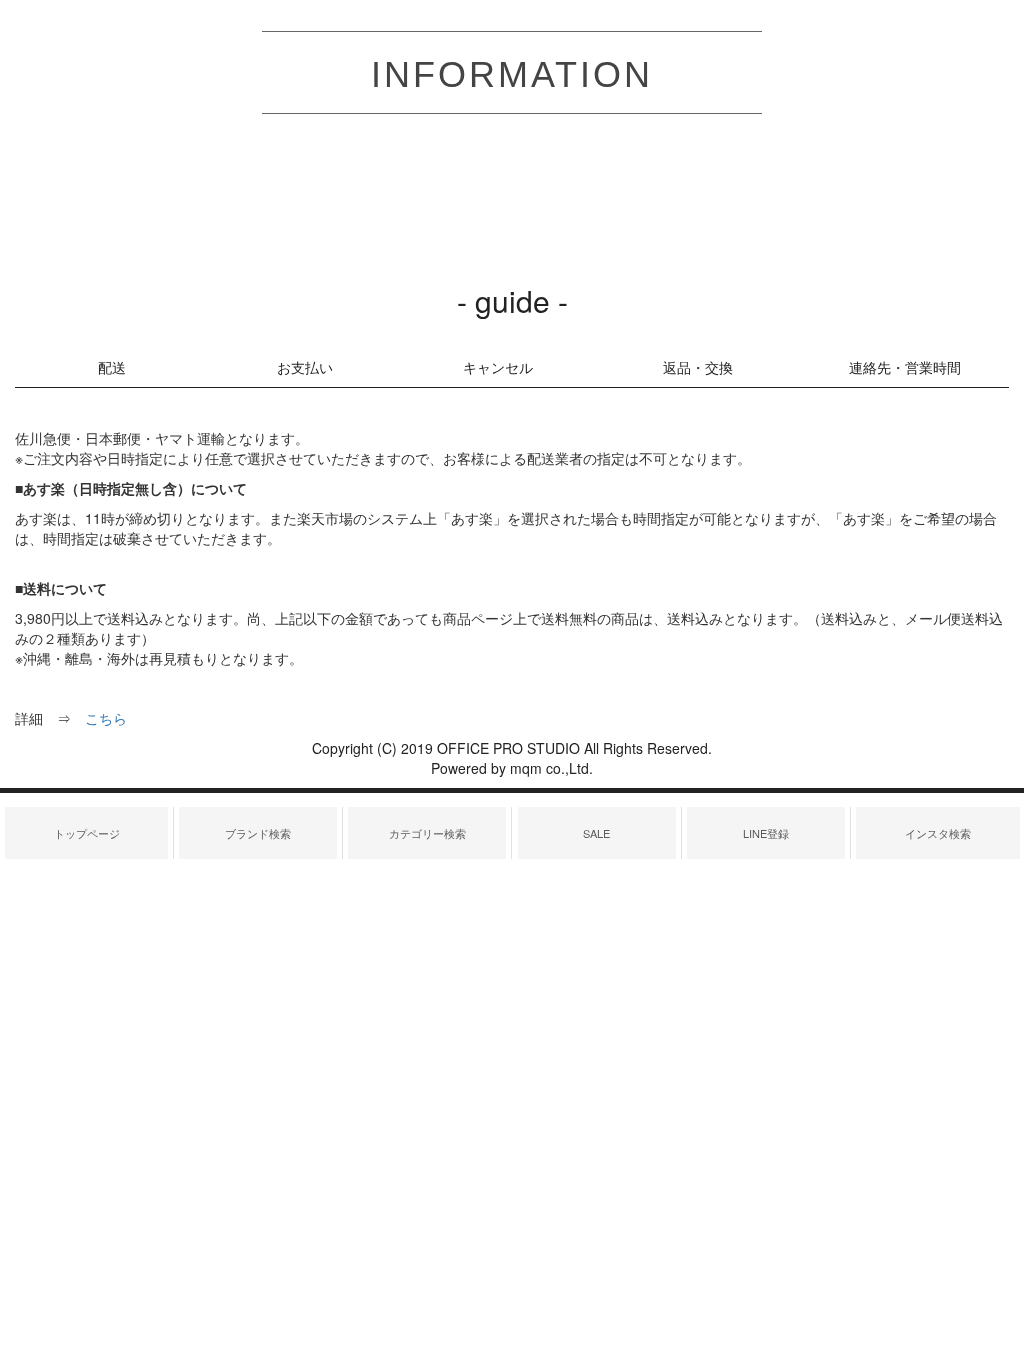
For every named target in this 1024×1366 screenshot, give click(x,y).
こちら (106, 718)
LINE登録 (766, 833)
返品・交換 (698, 367)
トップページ (87, 833)
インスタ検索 (938, 833)
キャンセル (498, 367)
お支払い (305, 367)
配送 (112, 367)
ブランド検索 (258, 833)
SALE (596, 833)
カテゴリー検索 (427, 833)
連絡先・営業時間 (905, 367)
